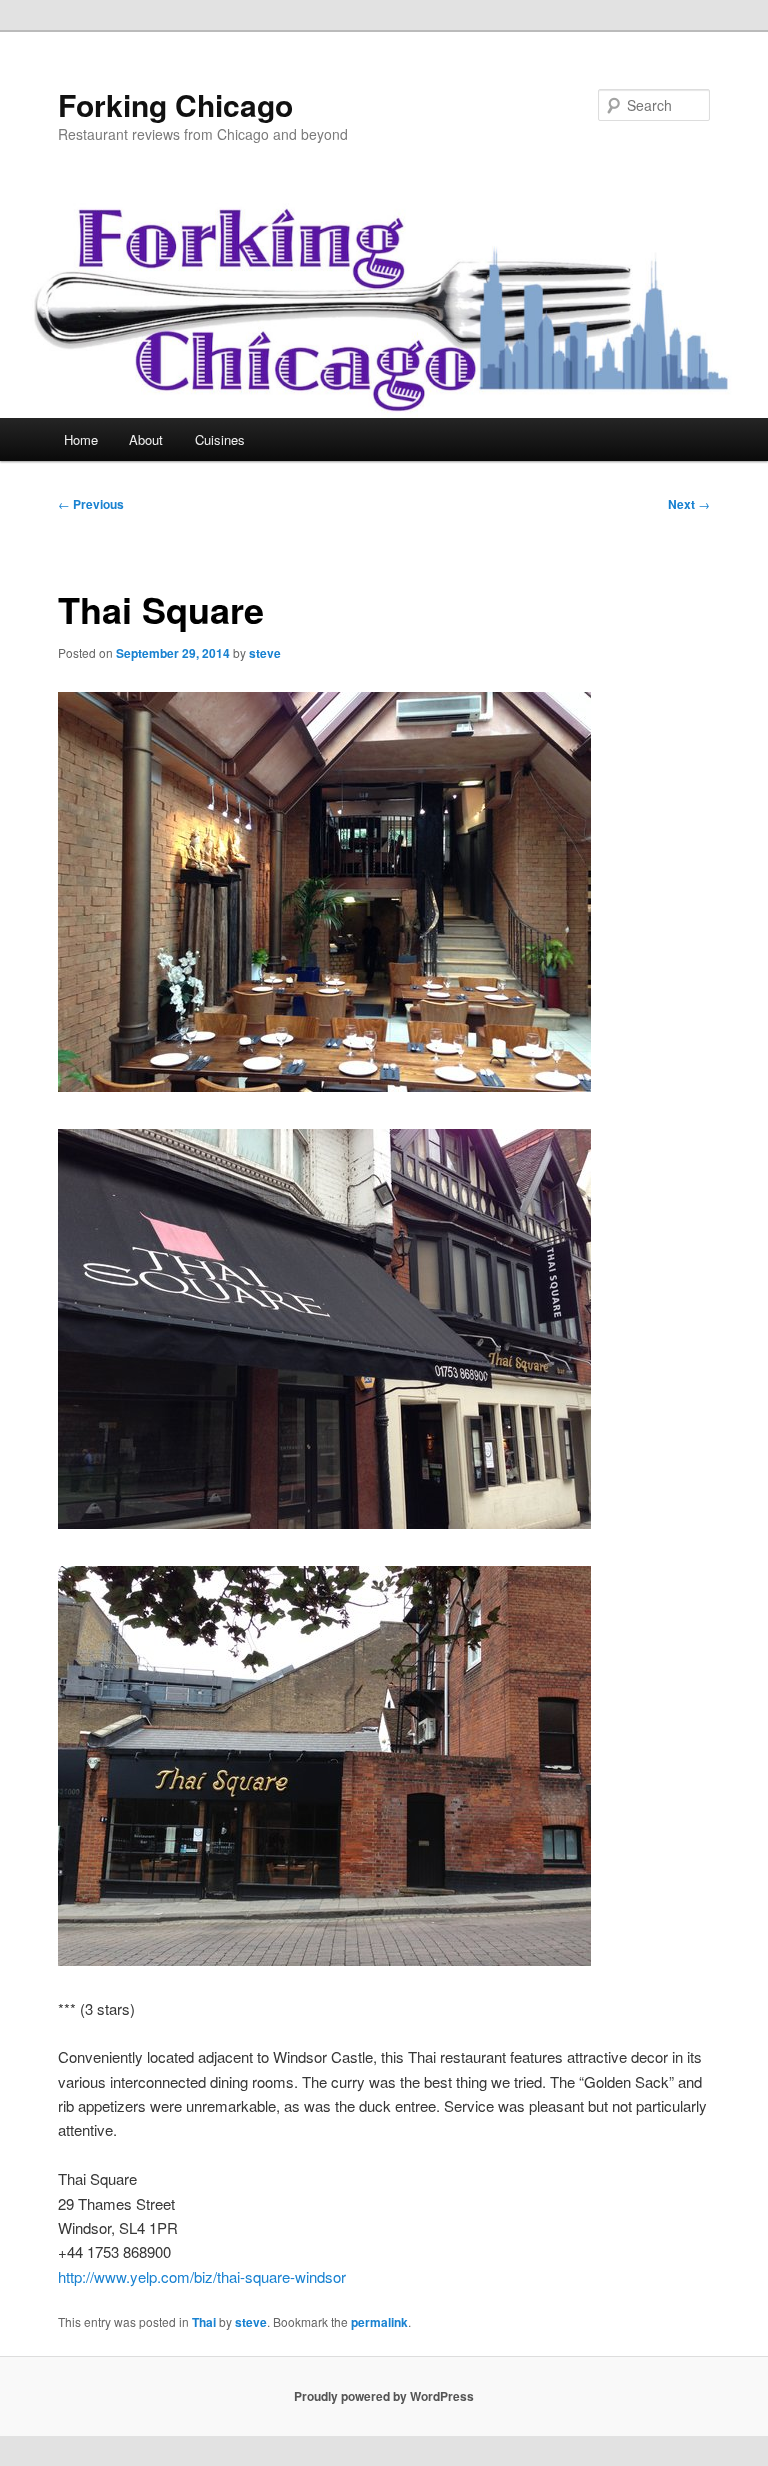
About (146, 439)
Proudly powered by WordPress (384, 2396)
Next (689, 504)
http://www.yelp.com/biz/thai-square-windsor (202, 2276)
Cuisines (220, 439)
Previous (91, 504)
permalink (379, 2322)
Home (81, 439)
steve (265, 653)
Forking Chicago (175, 104)
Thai (204, 2322)
